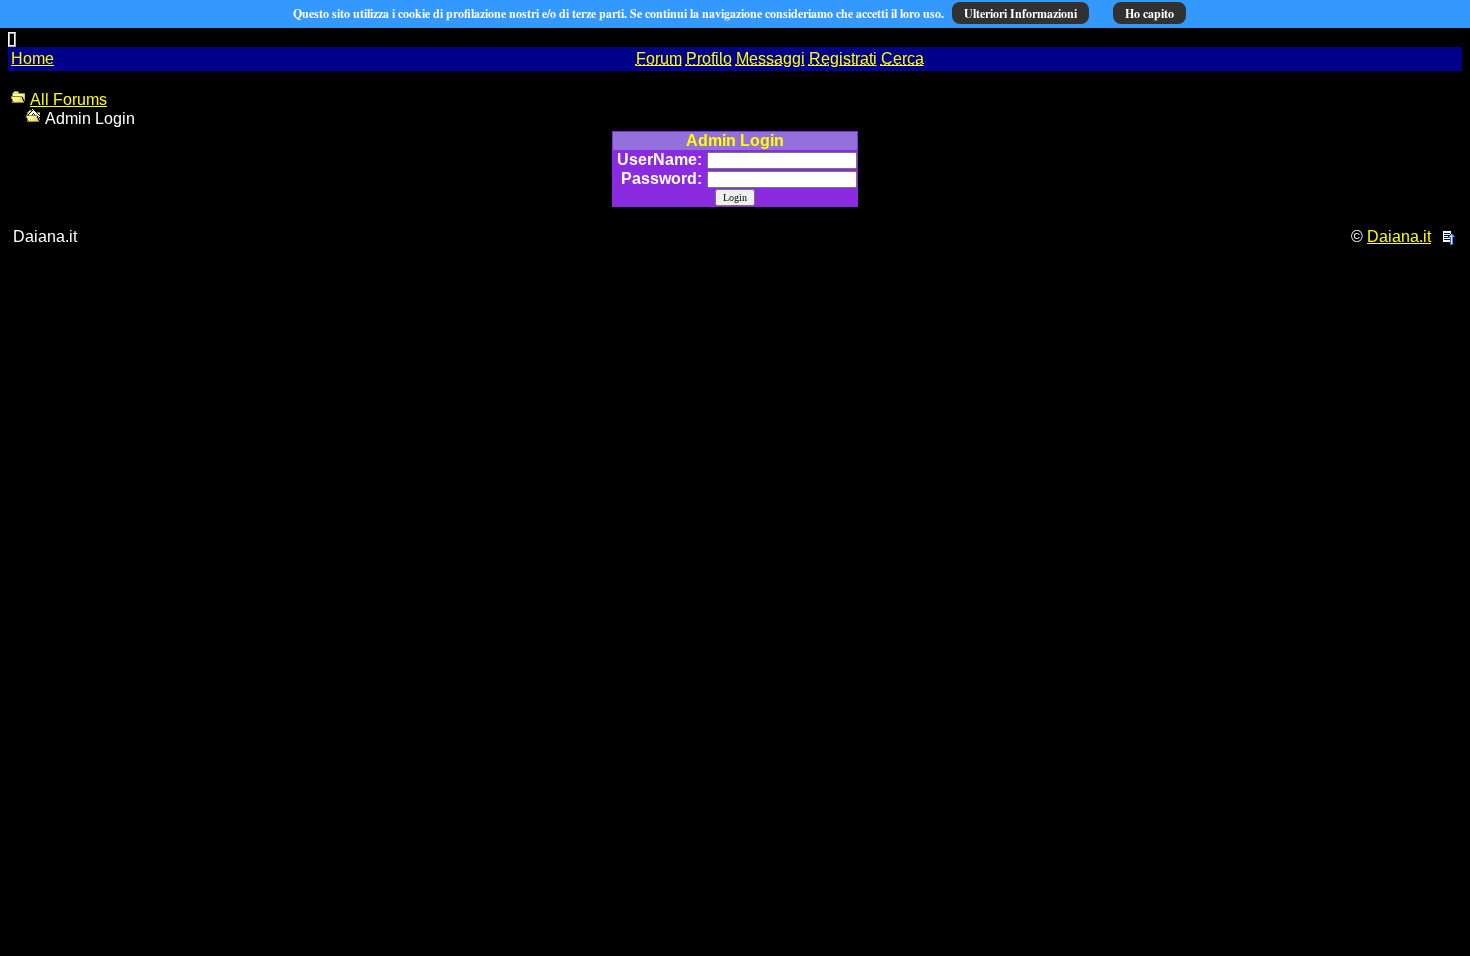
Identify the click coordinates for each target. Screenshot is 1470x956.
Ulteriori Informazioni (1020, 13)
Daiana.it (1399, 236)
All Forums (68, 99)
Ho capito (1149, 13)
